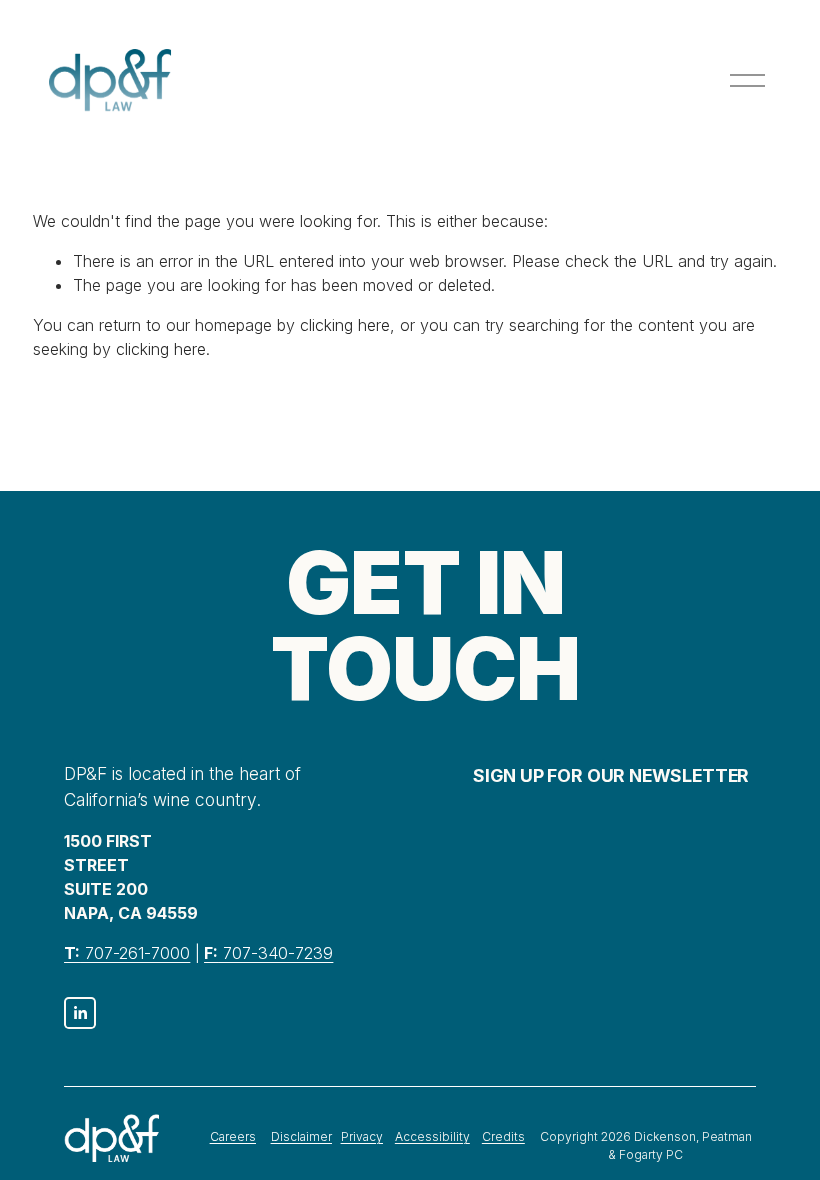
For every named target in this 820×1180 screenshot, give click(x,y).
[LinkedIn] (80, 1013)
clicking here (345, 325)
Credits (503, 1136)
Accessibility (432, 1136)
